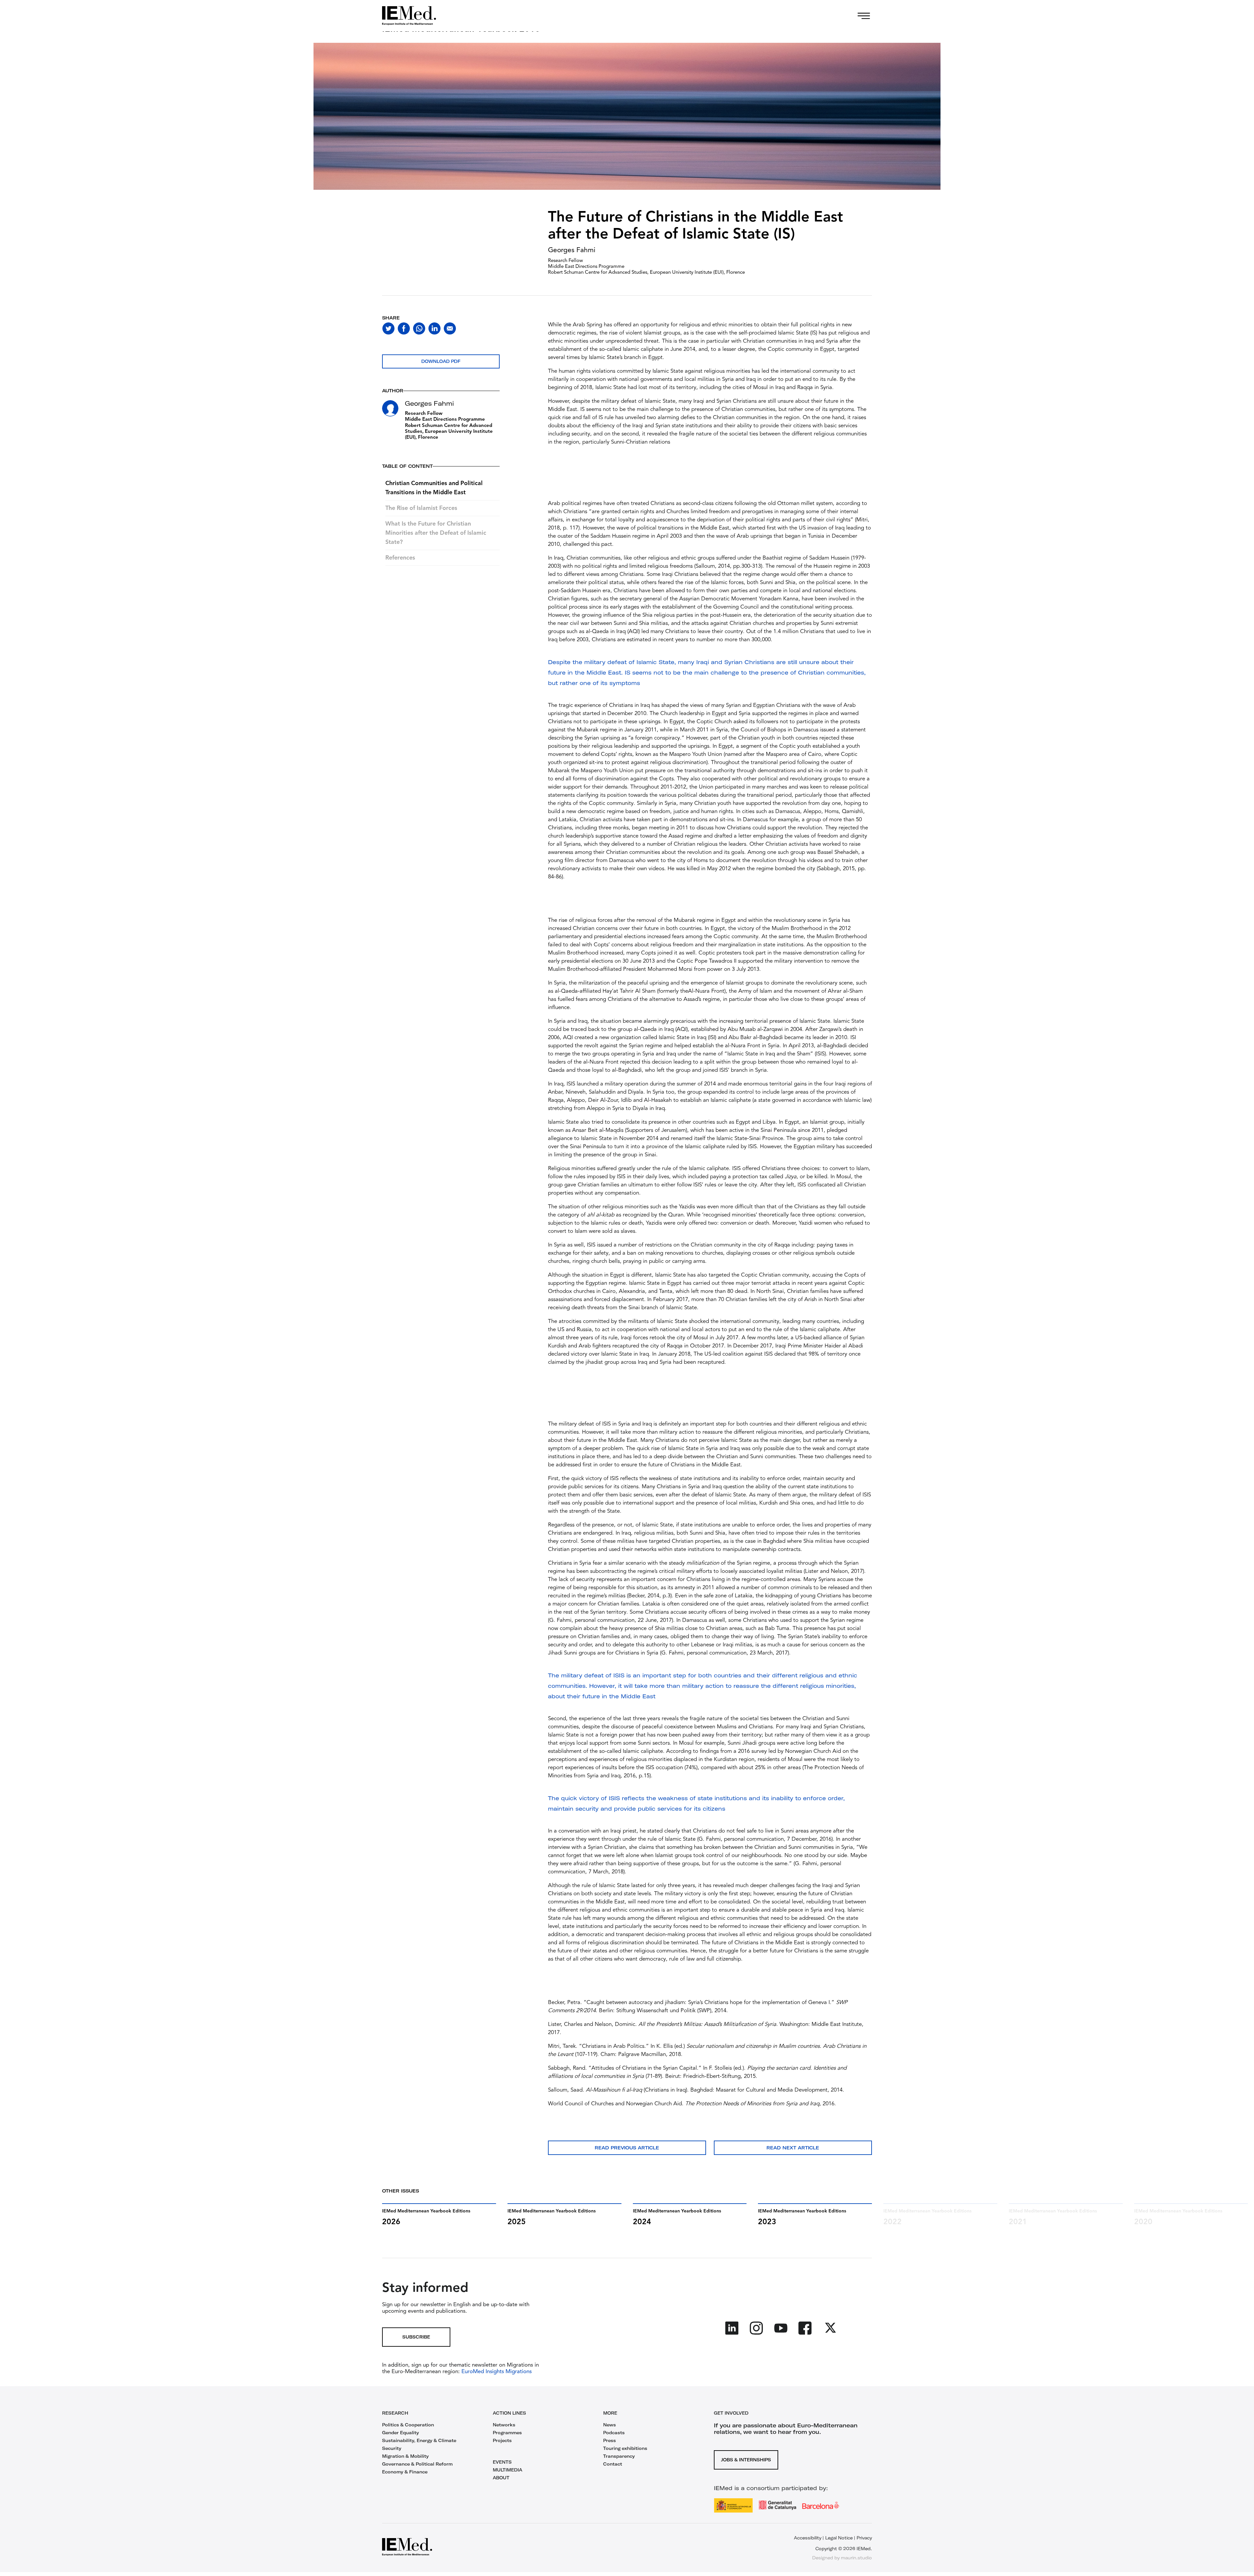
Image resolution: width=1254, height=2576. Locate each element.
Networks (504, 2425)
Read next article (793, 2148)
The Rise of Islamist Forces (421, 508)
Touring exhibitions (625, 2448)
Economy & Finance (405, 2472)
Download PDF (441, 361)
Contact (613, 2464)
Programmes (507, 2433)
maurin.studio (856, 2558)
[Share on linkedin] (434, 328)
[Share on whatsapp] (419, 328)
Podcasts (614, 2433)
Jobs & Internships (746, 2460)
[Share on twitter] (388, 328)
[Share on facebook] (404, 328)
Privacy (864, 2538)
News (610, 2425)
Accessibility (808, 2538)
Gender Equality (401, 2433)
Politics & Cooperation (408, 2425)
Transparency (619, 2456)
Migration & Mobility (405, 2456)
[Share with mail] (450, 328)
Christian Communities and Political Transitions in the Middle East (434, 488)
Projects (502, 2440)
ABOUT (501, 2478)
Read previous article (627, 2148)
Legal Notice (839, 2538)
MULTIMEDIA (507, 2470)
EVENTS (502, 2462)
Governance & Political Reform (417, 2464)
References (400, 558)
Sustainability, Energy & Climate (419, 2440)
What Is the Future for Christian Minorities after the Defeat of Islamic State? (436, 533)
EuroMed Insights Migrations (496, 2372)
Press (610, 2440)
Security (392, 2448)
